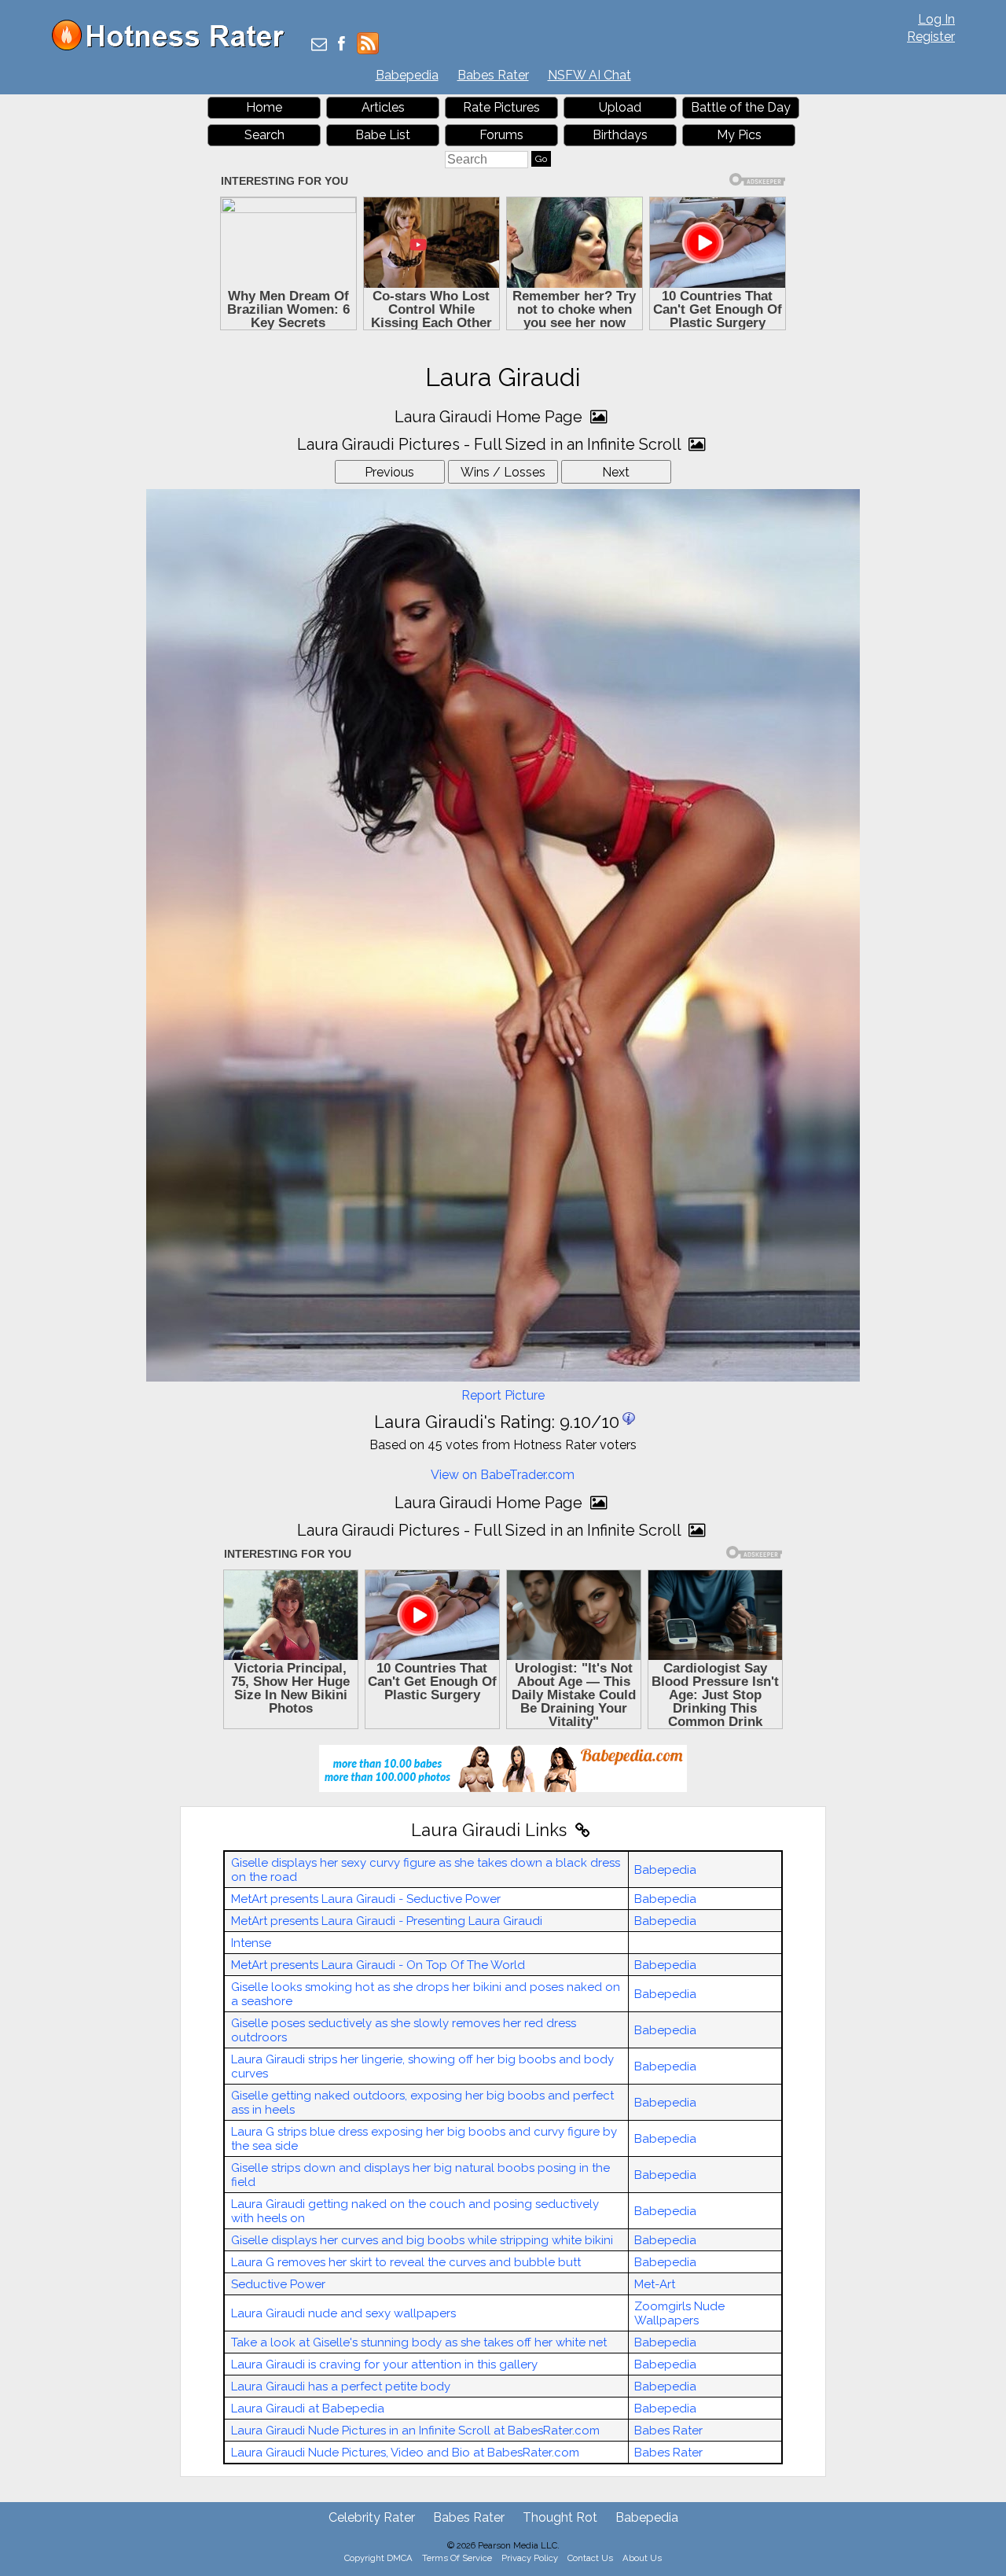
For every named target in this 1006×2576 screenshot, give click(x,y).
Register (931, 37)
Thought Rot (560, 2517)
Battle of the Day (741, 107)
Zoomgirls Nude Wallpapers (679, 2313)
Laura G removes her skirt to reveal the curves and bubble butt (406, 2262)
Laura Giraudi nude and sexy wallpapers (343, 2313)
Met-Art (655, 2284)
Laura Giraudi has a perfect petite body (341, 2386)
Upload (620, 107)
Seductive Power (278, 2284)
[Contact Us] (319, 45)
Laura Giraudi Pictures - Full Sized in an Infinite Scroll (491, 444)
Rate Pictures (501, 107)
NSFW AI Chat (589, 75)
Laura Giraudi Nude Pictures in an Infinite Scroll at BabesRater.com (415, 2431)
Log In (936, 19)
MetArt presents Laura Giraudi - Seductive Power (366, 1899)
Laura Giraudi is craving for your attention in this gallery (384, 2364)
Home (264, 107)
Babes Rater (493, 75)
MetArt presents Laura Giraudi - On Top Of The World (378, 1965)
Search (264, 135)
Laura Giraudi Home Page (490, 417)
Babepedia (407, 75)
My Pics (739, 135)
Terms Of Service (457, 2558)
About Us (642, 2558)
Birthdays (620, 135)
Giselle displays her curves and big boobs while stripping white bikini (422, 2240)
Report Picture (503, 1395)
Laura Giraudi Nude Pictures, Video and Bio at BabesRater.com (405, 2453)
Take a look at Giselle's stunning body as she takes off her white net (419, 2342)
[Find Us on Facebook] (341, 45)
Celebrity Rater (372, 2517)
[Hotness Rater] (174, 47)
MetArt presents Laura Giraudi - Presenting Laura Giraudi (387, 1921)
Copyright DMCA (378, 2558)
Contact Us (590, 2558)
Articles (383, 107)
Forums (501, 135)
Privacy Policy (530, 2558)
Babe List (383, 135)
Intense (251, 1943)
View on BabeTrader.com (503, 1475)
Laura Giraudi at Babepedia (308, 2409)
